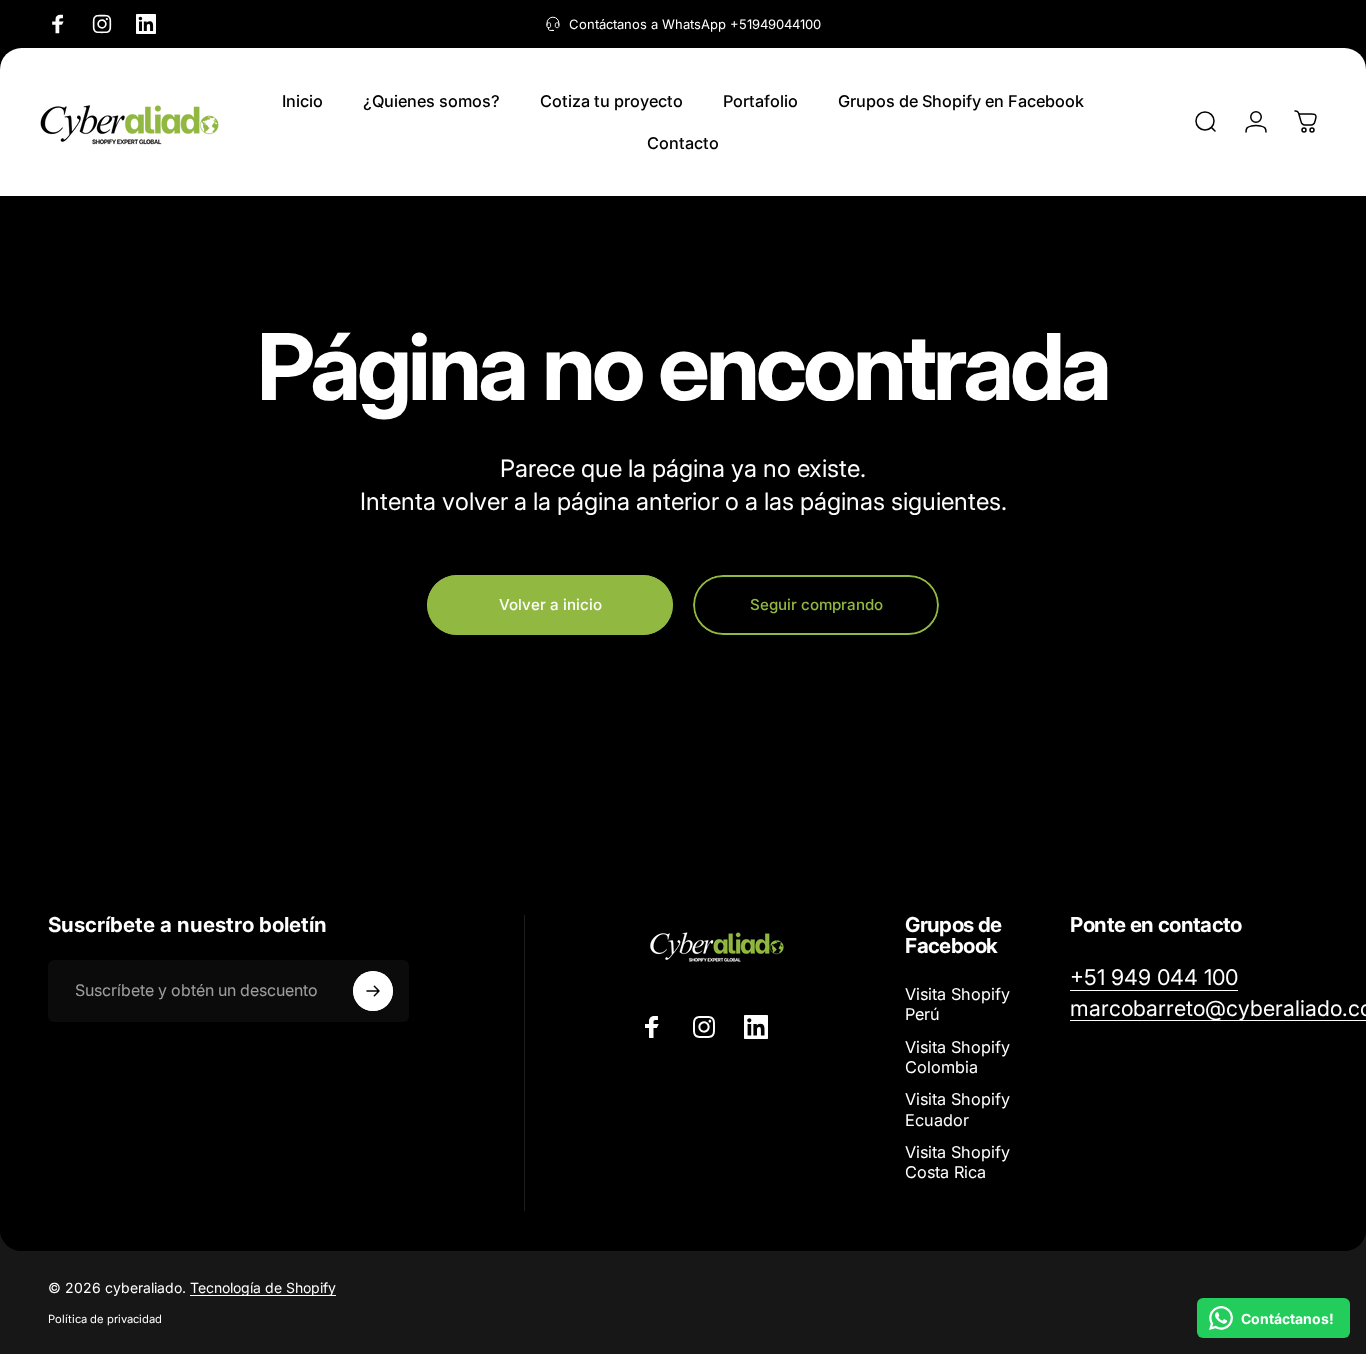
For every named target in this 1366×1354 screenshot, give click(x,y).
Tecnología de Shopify (263, 1287)
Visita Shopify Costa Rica (957, 1162)
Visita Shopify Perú (957, 1004)
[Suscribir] (373, 991)
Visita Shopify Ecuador (957, 1110)
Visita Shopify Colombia (957, 1057)
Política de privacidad (105, 1319)
